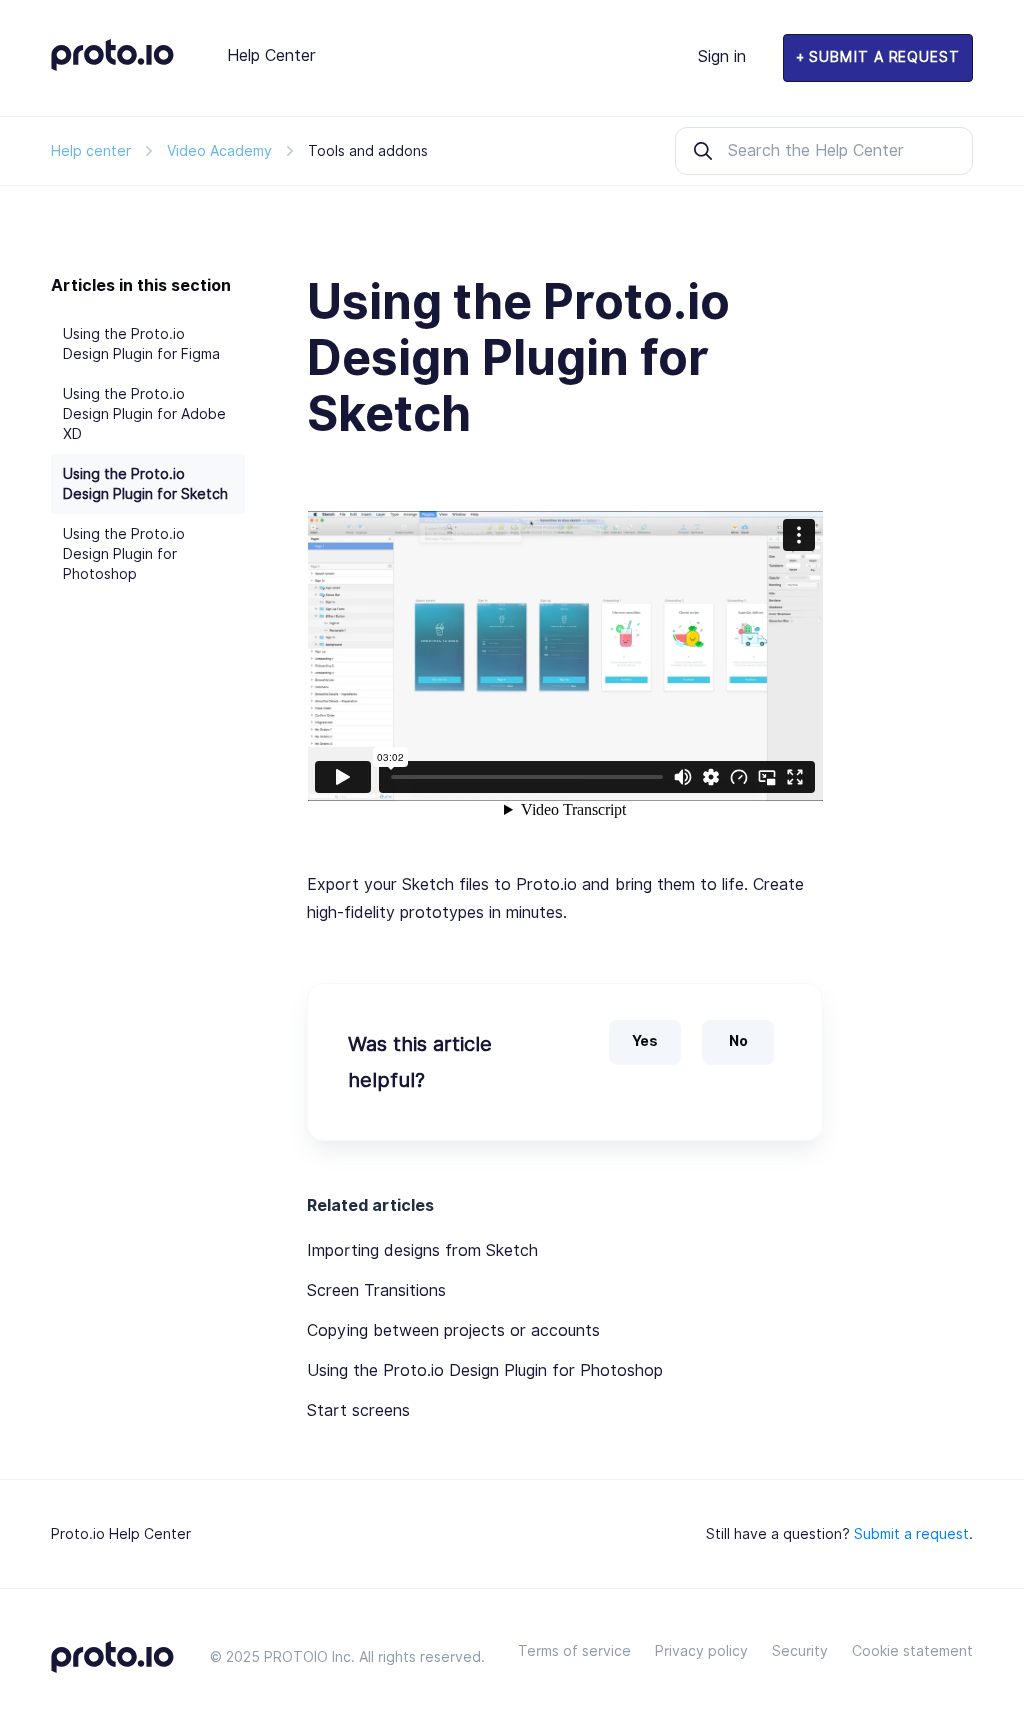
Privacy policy (701, 1651)
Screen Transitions (376, 1290)
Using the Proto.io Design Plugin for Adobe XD (144, 414)
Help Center (271, 55)
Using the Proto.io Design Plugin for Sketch (145, 484)
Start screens (358, 1410)
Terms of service (574, 1651)
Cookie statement (912, 1651)
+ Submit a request (878, 57)
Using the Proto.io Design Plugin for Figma (141, 344)
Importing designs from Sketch (422, 1250)
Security (800, 1651)
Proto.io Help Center (121, 1534)
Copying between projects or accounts (453, 1330)
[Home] (112, 65)
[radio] (645, 1042)
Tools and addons (368, 151)
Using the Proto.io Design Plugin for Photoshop (124, 554)
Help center (91, 151)
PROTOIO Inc (307, 1657)
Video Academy (219, 151)
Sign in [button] (722, 56)
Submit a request (911, 1534)
